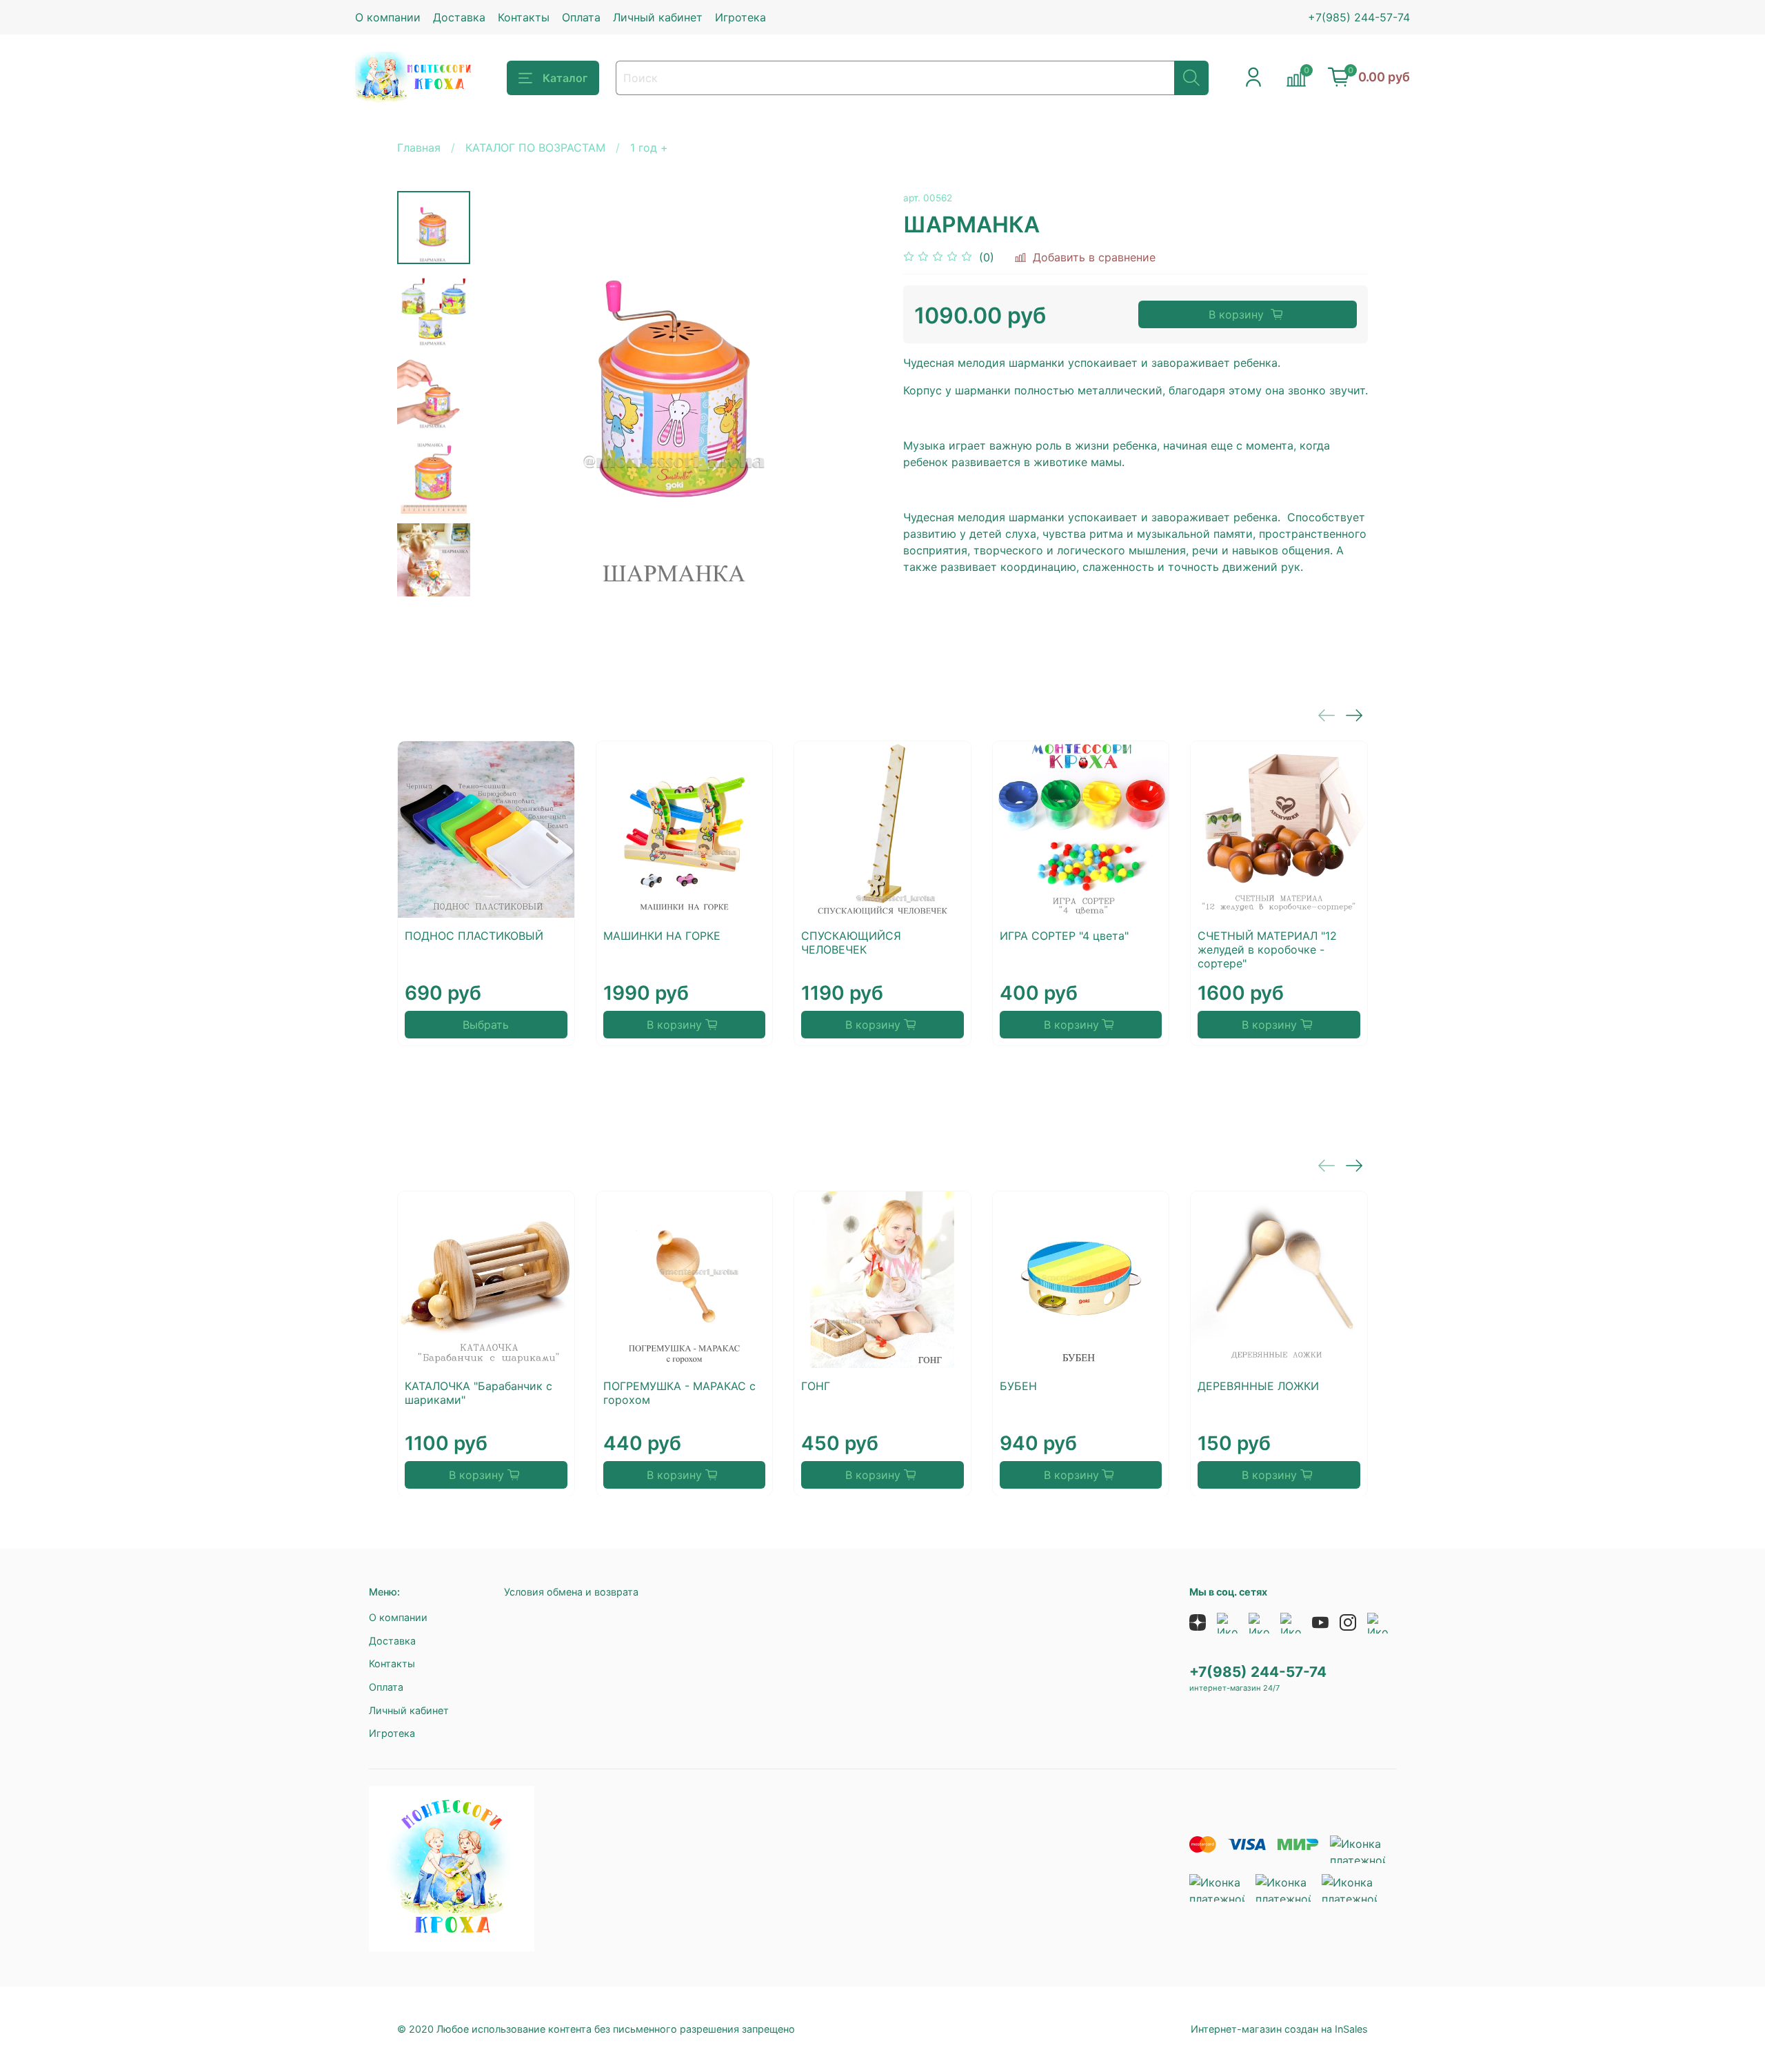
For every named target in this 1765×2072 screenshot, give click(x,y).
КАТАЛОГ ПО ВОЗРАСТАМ (535, 148)
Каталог (565, 78)
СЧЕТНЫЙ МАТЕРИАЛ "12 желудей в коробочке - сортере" (1267, 949)
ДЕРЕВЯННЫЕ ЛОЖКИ (1258, 1385)
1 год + (649, 148)
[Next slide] (434, 579)
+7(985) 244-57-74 (1359, 17)
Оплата (581, 17)
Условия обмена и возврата (571, 1592)
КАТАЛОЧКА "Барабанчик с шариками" (478, 1392)
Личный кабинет (658, 17)
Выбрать (486, 1025)
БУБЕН (1018, 1385)
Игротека (740, 17)
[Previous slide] (505, 394)
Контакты (524, 17)
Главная (419, 148)
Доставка (459, 17)
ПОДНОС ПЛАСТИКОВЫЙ (474, 936)
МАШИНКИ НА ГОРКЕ (662, 936)
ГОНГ (816, 1385)
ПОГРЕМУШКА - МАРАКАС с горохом (679, 1392)
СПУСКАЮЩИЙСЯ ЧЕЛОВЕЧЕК (851, 943)
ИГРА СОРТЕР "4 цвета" (1064, 936)
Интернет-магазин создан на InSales (1279, 2029)
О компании (388, 17)
